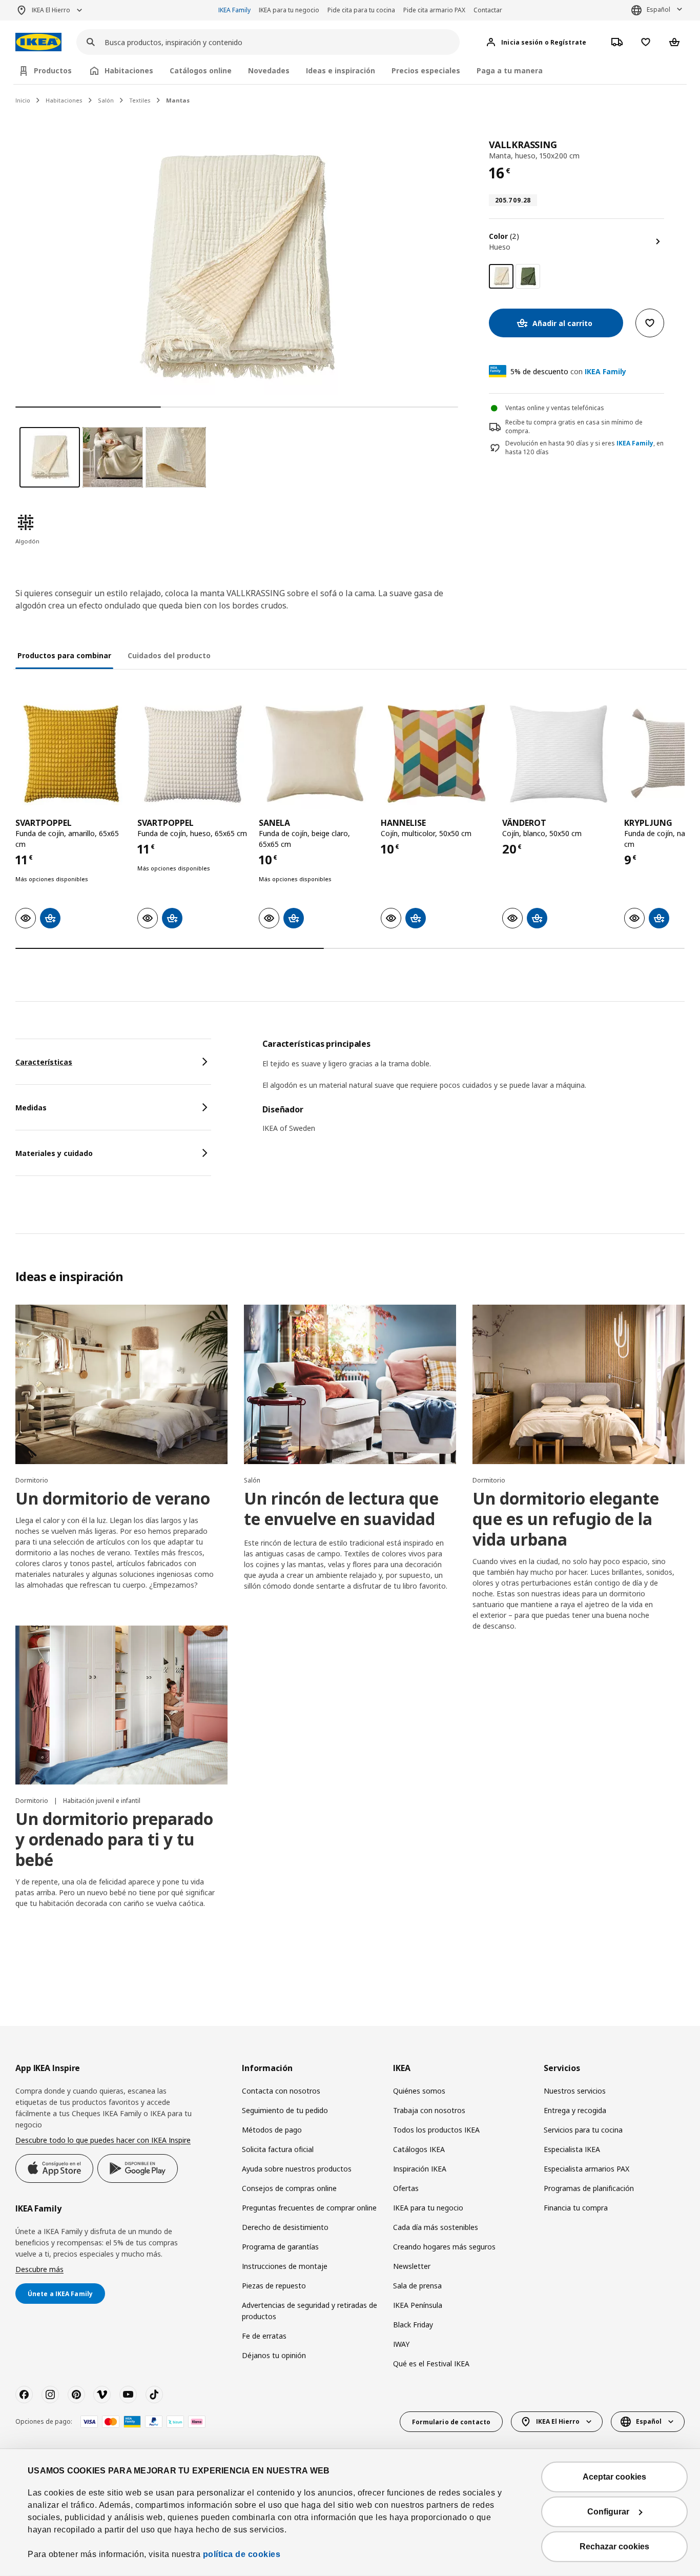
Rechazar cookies (614, 2547)
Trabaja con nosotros (429, 2110)
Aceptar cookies (614, 2477)
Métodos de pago (272, 2130)
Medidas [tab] (31, 1108)
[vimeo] (102, 2395)
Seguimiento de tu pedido (285, 2110)
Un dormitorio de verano (113, 1498)
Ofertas (406, 2188)
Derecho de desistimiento (285, 2227)
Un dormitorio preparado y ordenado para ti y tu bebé (114, 1839)
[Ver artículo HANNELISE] (437, 754)
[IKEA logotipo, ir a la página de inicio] (38, 42)
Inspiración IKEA (420, 2169)
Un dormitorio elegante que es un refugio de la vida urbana (566, 1519)
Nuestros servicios (575, 2091)
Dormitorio (32, 1480)
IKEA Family (234, 10)
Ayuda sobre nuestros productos (297, 2169)
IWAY (401, 2344)
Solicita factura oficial (278, 2149)
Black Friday (413, 2325)
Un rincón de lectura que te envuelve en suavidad (341, 1508)
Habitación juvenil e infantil (102, 1801)
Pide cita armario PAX (434, 10)
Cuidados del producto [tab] (169, 655)
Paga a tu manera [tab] (510, 70)
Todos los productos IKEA (436, 2130)
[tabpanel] (473, 1092)
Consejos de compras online (289, 2188)
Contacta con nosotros (281, 2091)
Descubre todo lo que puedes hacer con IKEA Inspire (103, 2140)
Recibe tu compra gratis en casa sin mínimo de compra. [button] (574, 427)
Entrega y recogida (575, 2110)
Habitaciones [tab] (129, 70)
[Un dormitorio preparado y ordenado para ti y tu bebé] (121, 1705)
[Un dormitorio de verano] (121, 1384)
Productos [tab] (53, 70)
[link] (528, 276)
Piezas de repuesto (274, 2286)
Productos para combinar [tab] (64, 655)
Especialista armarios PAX (586, 2169)
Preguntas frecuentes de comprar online (309, 2208)
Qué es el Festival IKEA (431, 2364)
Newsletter (412, 2266)
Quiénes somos (419, 2091)
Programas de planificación (589, 2188)
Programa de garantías (280, 2247)
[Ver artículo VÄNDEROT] (558, 754)
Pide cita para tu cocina (361, 10)
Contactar (488, 10)
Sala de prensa (417, 2286)
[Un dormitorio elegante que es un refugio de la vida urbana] (579, 1384)
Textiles (140, 100)
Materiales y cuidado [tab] (54, 1153)
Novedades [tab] (269, 70)
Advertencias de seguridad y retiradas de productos (310, 2311)
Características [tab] (44, 1062)
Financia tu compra (576, 2208)
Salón (106, 100)
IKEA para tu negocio (289, 10)
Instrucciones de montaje (285, 2266)
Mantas (178, 100)
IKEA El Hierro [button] (51, 10)
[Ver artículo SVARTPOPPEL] (71, 754)
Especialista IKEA (572, 2149)
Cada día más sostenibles (436, 2227)
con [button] (568, 371)
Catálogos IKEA (419, 2149)
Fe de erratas (264, 2336)
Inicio (23, 100)
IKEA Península (418, 2305)
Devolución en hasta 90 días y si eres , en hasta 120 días (584, 448)
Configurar (608, 2512)
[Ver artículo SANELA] (315, 754)
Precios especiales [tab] (426, 70)
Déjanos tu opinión (274, 2355)
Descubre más (39, 2269)
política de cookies (242, 2554)
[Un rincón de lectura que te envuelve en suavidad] (350, 1384)
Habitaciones (64, 100)
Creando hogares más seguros (444, 2247)
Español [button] (658, 9)
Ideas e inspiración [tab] (341, 70)
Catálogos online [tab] (201, 70)
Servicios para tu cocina (583, 2130)
